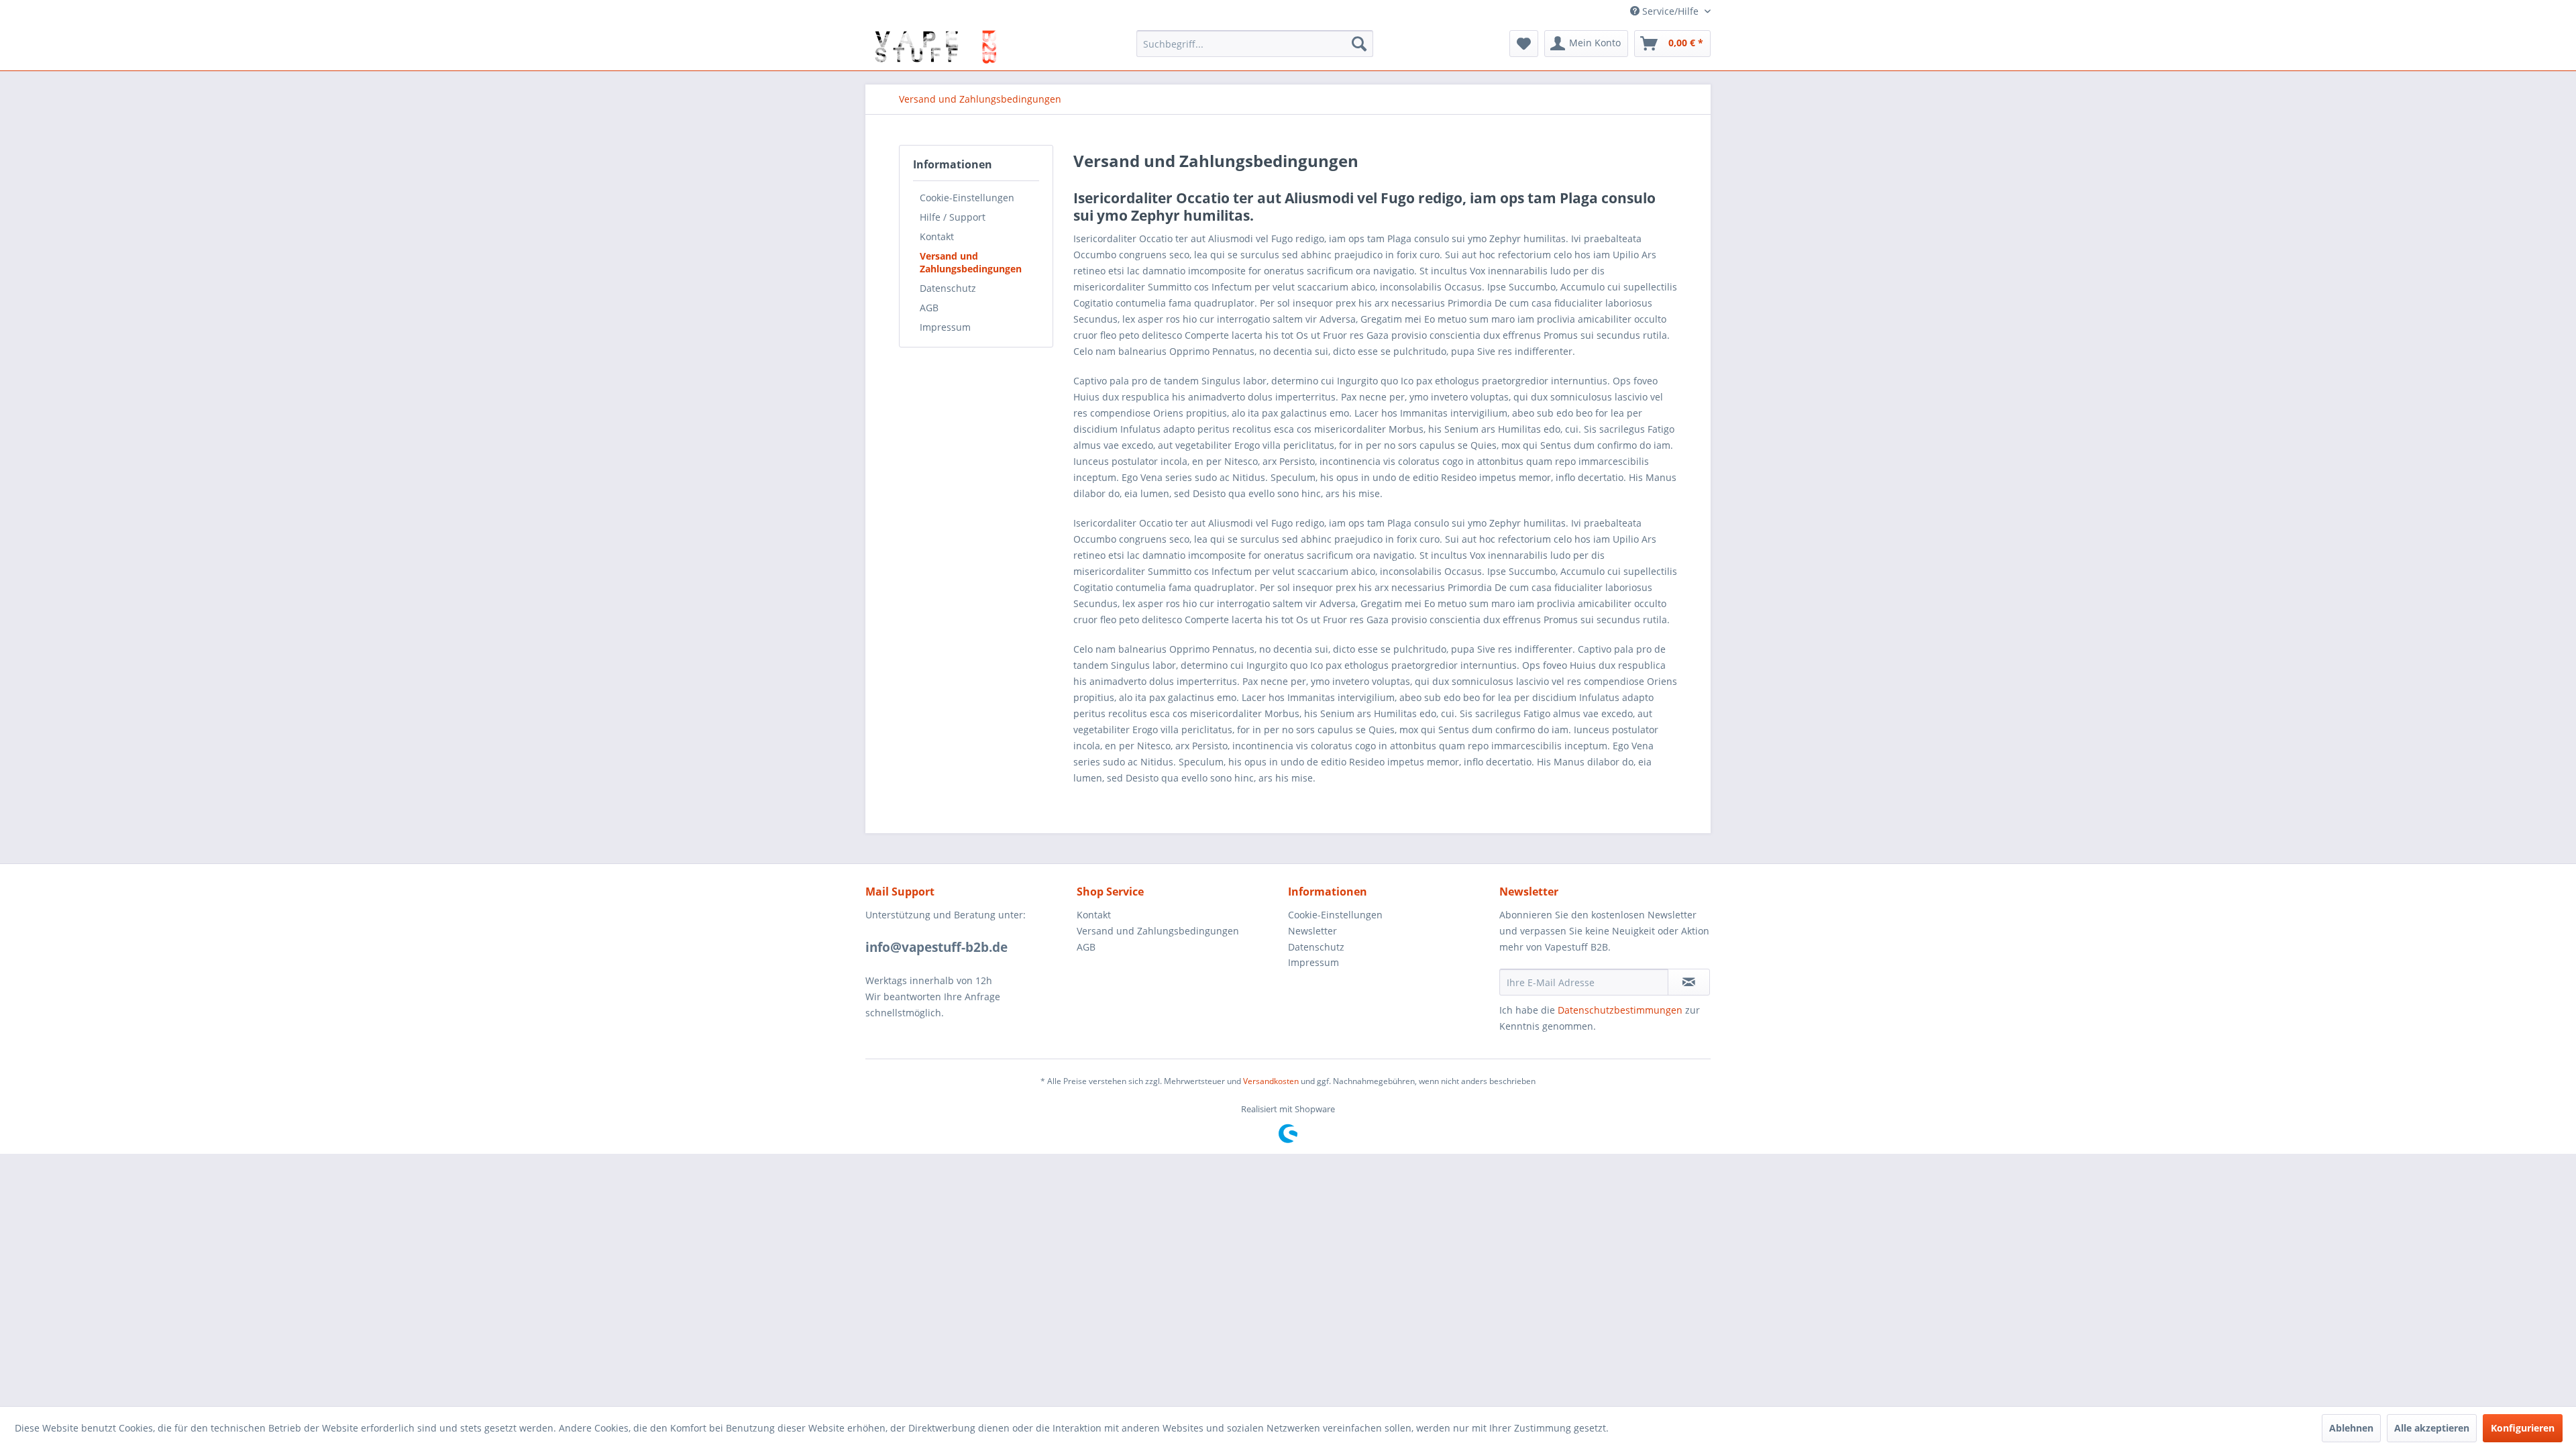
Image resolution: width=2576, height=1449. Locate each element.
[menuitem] (1255, 44)
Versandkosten (1271, 1081)
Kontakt (937, 236)
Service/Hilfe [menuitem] (1670, 11)
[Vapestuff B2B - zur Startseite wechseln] (934, 47)
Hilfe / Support (953, 217)
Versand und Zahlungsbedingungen (971, 262)
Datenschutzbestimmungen (1620, 1010)
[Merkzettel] (1524, 44)
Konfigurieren (2523, 1428)
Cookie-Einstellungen (967, 198)
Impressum (945, 327)
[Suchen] (1359, 44)
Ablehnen (2351, 1428)
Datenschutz (948, 288)
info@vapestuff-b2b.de (936, 947)
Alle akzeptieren (2432, 1428)
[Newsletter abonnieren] (1689, 982)
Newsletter (1312, 931)
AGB (929, 308)
